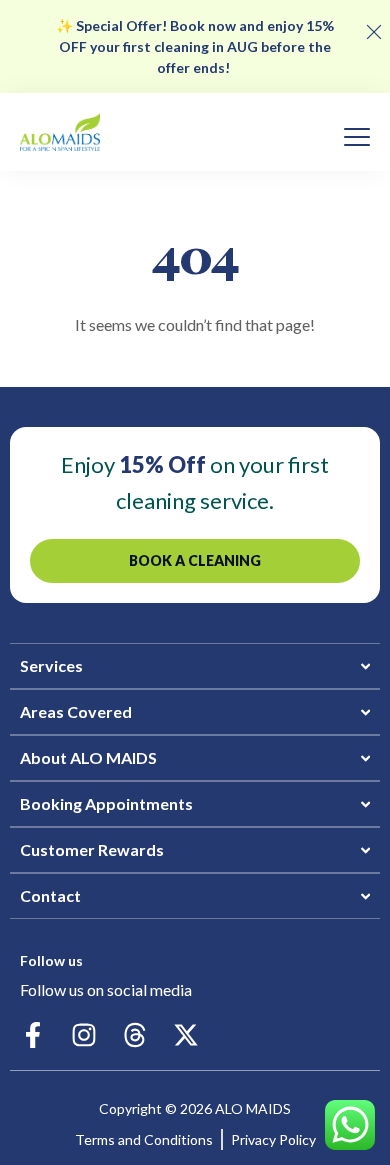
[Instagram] (84, 1035)
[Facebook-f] (33, 1035)
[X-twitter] (186, 1035)
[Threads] (135, 1035)
